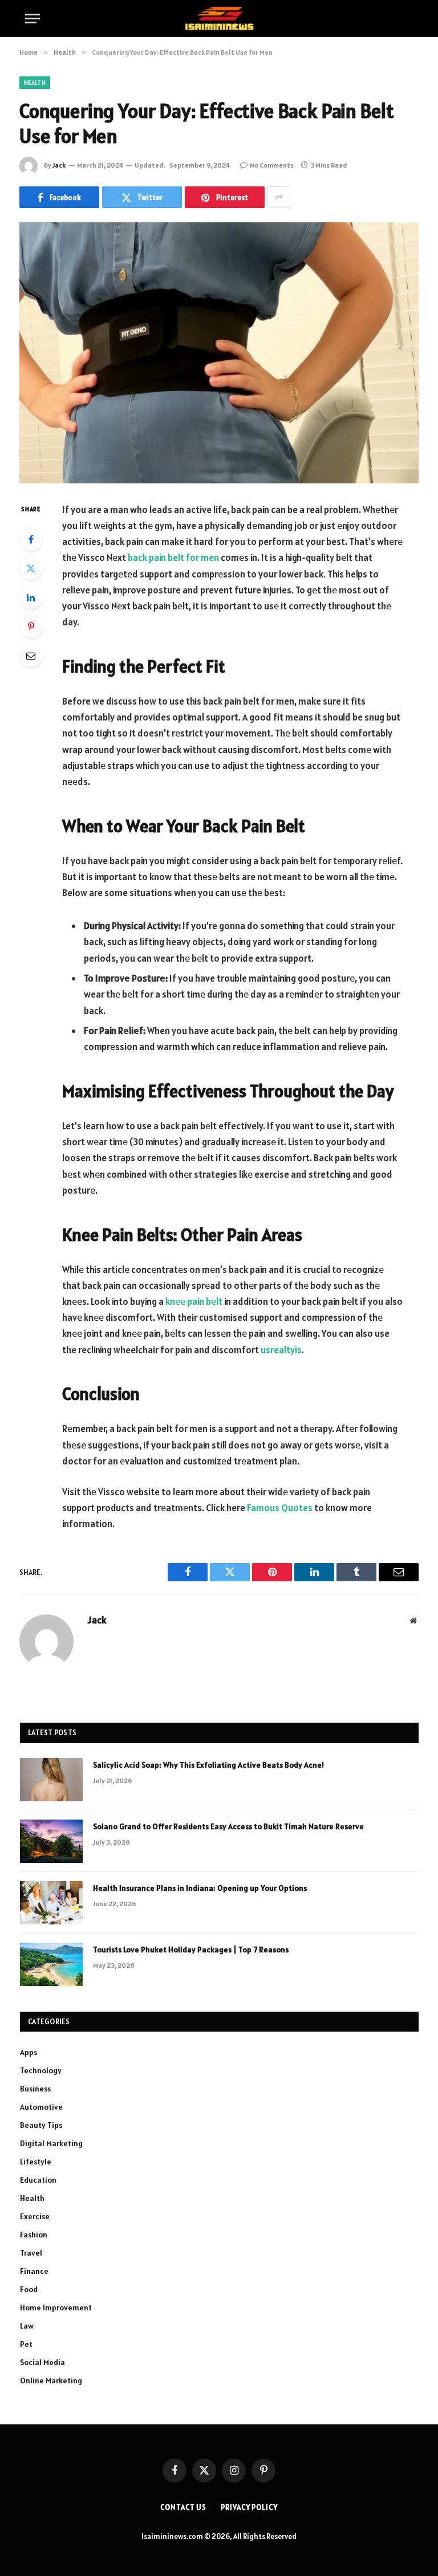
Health (35, 83)
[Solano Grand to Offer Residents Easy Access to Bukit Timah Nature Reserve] (51, 1841)
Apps (29, 2052)
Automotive (41, 2107)
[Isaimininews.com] (219, 19)
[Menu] (33, 19)
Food (29, 2289)
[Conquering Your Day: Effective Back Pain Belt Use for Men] (219, 353)
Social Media (42, 2362)
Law (27, 2326)
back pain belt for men (173, 557)
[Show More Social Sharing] (279, 197)
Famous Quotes (280, 1508)
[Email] (31, 656)
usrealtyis (281, 1350)
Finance (34, 2271)
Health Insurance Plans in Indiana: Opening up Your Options (200, 1888)
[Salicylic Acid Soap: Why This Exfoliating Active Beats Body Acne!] (51, 1780)
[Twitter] (31, 568)
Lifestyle (36, 2162)
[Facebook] (31, 539)
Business (35, 2089)
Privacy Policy (249, 2507)
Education (38, 2180)
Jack (59, 165)
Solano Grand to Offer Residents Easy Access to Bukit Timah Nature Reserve (228, 1826)
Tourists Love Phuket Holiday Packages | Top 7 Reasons (191, 1950)
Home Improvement (56, 2308)
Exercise (35, 2216)
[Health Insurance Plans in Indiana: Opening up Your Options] (51, 1903)
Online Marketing (51, 2380)
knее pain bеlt (194, 1301)
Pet (26, 2344)
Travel (31, 2253)
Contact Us (183, 2507)
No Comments (272, 165)
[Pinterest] (31, 626)
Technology (41, 2070)
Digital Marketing (51, 2143)
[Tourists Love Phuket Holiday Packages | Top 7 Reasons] (51, 1964)
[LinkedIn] (31, 597)
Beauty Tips (41, 2125)
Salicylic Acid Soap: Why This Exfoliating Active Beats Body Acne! (208, 1765)
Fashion (34, 2235)
